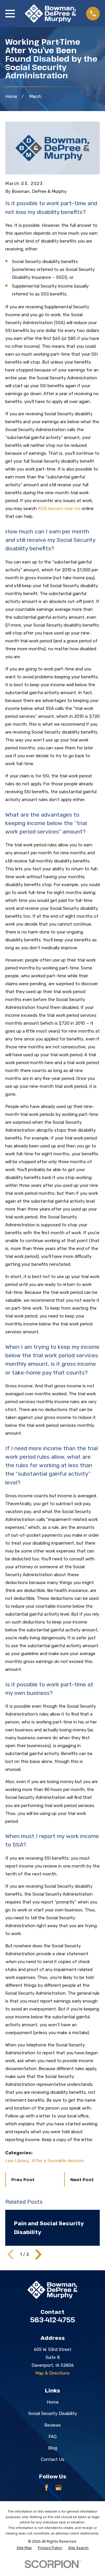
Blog (53, 2448)
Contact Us (53, 2459)
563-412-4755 (52, 2320)
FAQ (52, 2437)
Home (53, 2402)
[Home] (50, 14)
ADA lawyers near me (59, 509)
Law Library (17, 2161)
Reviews (53, 2425)
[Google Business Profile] (58, 2488)
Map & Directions (52, 2373)
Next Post (82, 2179)
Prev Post (23, 2179)
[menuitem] (24, 2548)
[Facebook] (47, 2488)
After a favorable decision (58, 2161)
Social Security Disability (53, 2414)
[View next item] (38, 2255)
